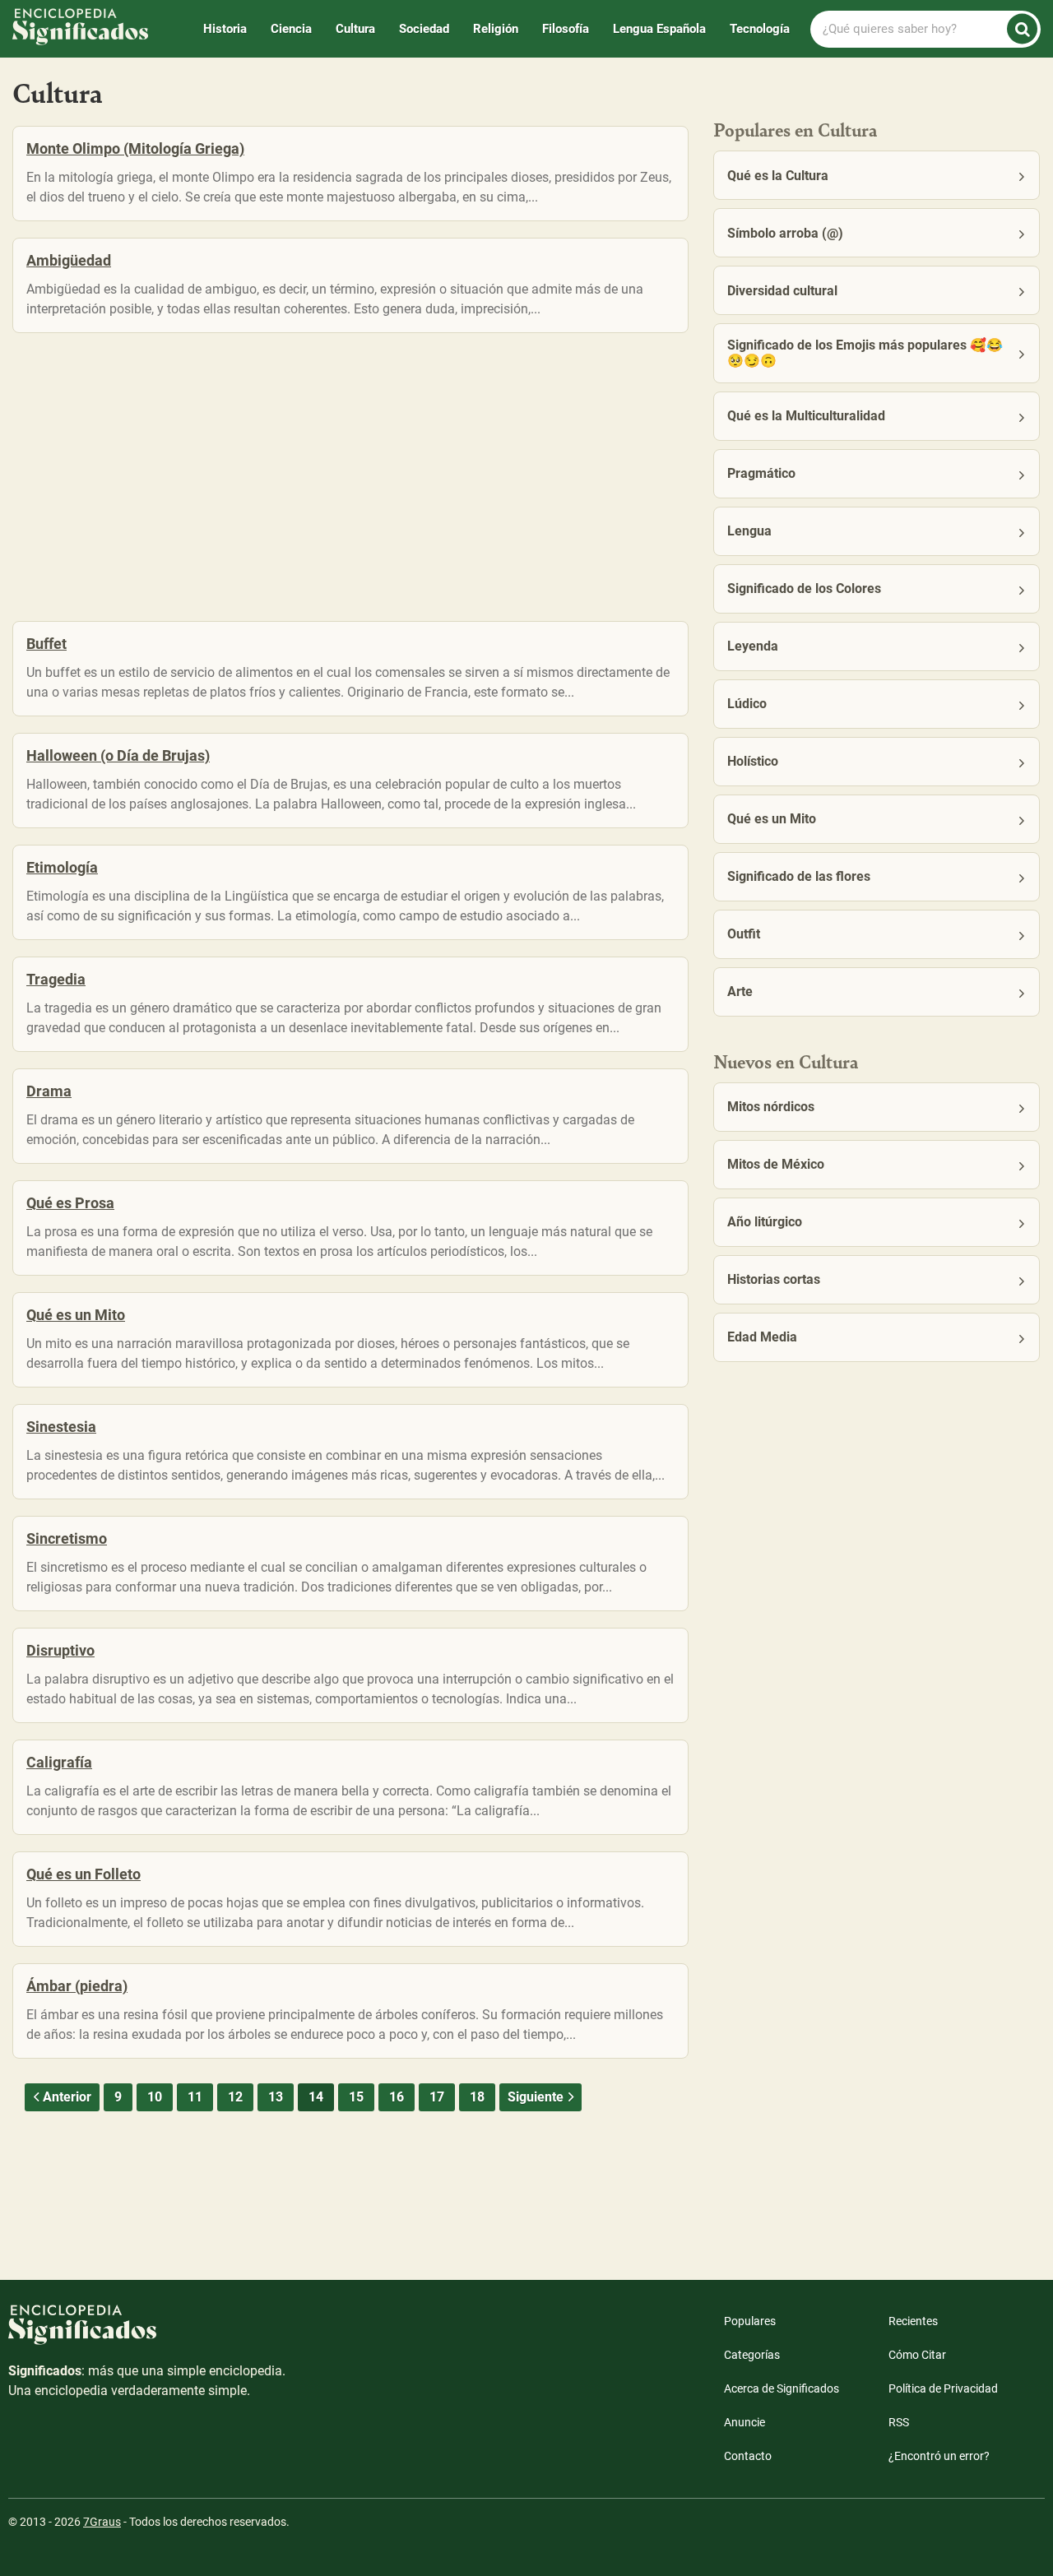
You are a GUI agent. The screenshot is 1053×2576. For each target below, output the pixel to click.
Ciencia (291, 29)
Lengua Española (659, 29)
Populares (750, 2321)
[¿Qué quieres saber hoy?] (1022, 29)
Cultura (355, 29)
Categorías (752, 2355)
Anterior (67, 2097)
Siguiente (536, 2097)
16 (397, 2097)
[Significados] (148, 2333)
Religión (496, 29)
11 (195, 2097)
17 (437, 2097)
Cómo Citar (917, 2355)
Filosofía (566, 29)
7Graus (102, 2522)
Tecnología (760, 29)
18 (477, 2097)
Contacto (748, 2456)
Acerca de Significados (782, 2388)
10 (155, 2097)
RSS (899, 2422)
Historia (225, 29)
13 (276, 2097)
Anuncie (745, 2422)
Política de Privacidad (943, 2388)
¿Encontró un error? (939, 2456)
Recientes (913, 2321)
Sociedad (424, 29)
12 (235, 2097)
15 (356, 2097)
